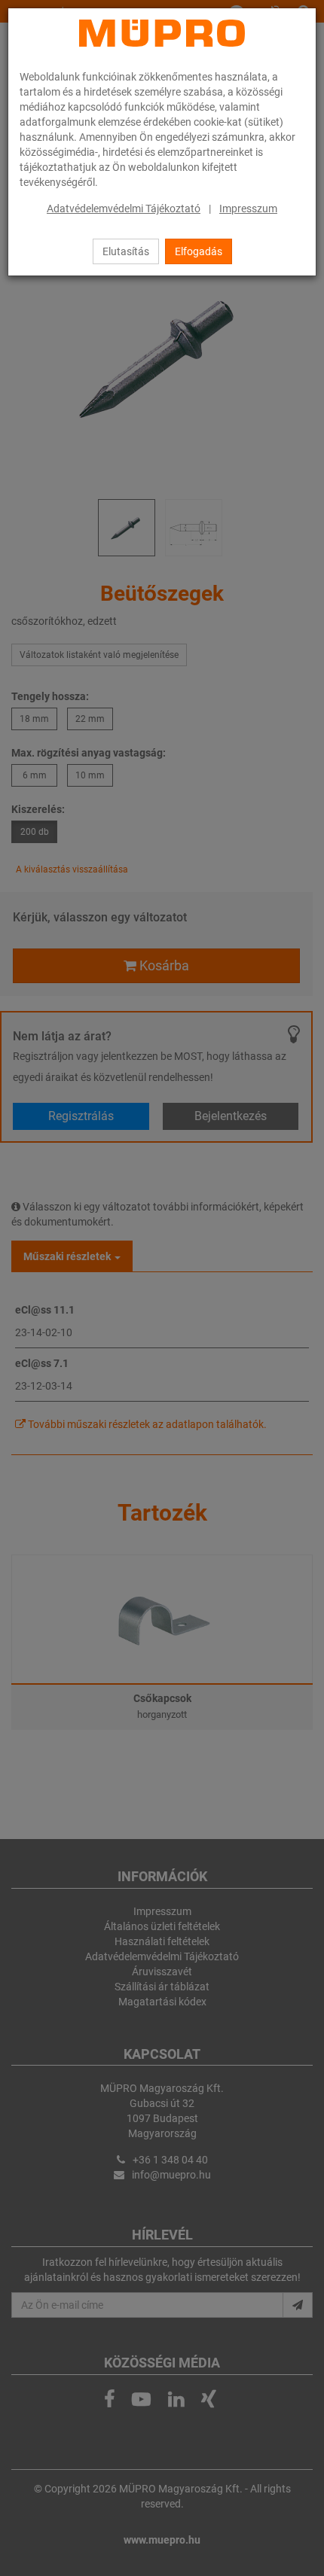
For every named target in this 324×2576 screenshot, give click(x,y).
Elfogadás (199, 251)
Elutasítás (126, 251)
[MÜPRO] (162, 33)
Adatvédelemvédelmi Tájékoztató (124, 209)
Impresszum (248, 209)
